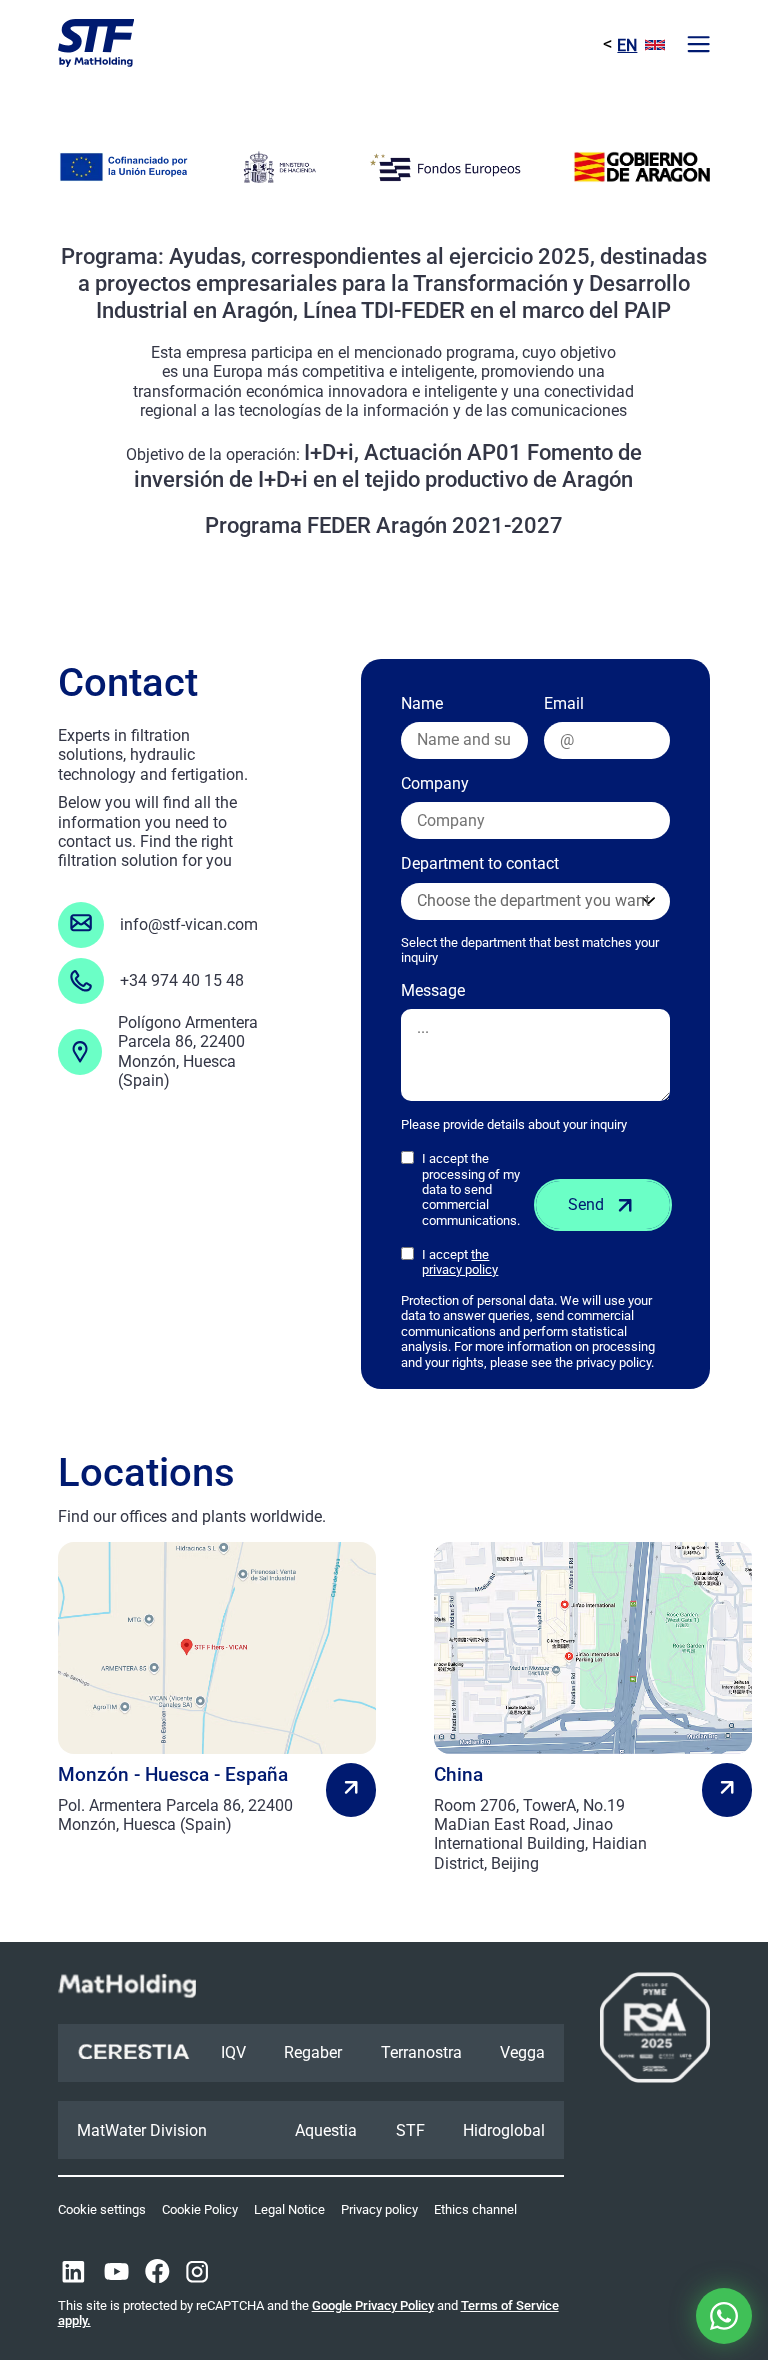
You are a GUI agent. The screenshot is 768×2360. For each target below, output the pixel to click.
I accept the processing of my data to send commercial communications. (471, 1189)
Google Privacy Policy (373, 2305)
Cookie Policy (200, 2209)
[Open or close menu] (698, 45)
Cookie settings (102, 2210)
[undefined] (351, 1789)
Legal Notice (289, 2209)
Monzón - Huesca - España (173, 1774)
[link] (196, 1688)
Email (564, 703)
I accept (460, 1262)
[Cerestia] (134, 2053)
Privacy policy (379, 2209)
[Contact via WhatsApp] (724, 2316)
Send (586, 1204)
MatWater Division (142, 2130)
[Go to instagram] (197, 2273)
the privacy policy (460, 1262)
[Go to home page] (96, 45)
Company (435, 783)
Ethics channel (475, 2209)
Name (422, 703)
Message (433, 990)
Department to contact (530, 909)
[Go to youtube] (116, 2273)
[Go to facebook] (157, 2273)
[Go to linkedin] (73, 2273)
